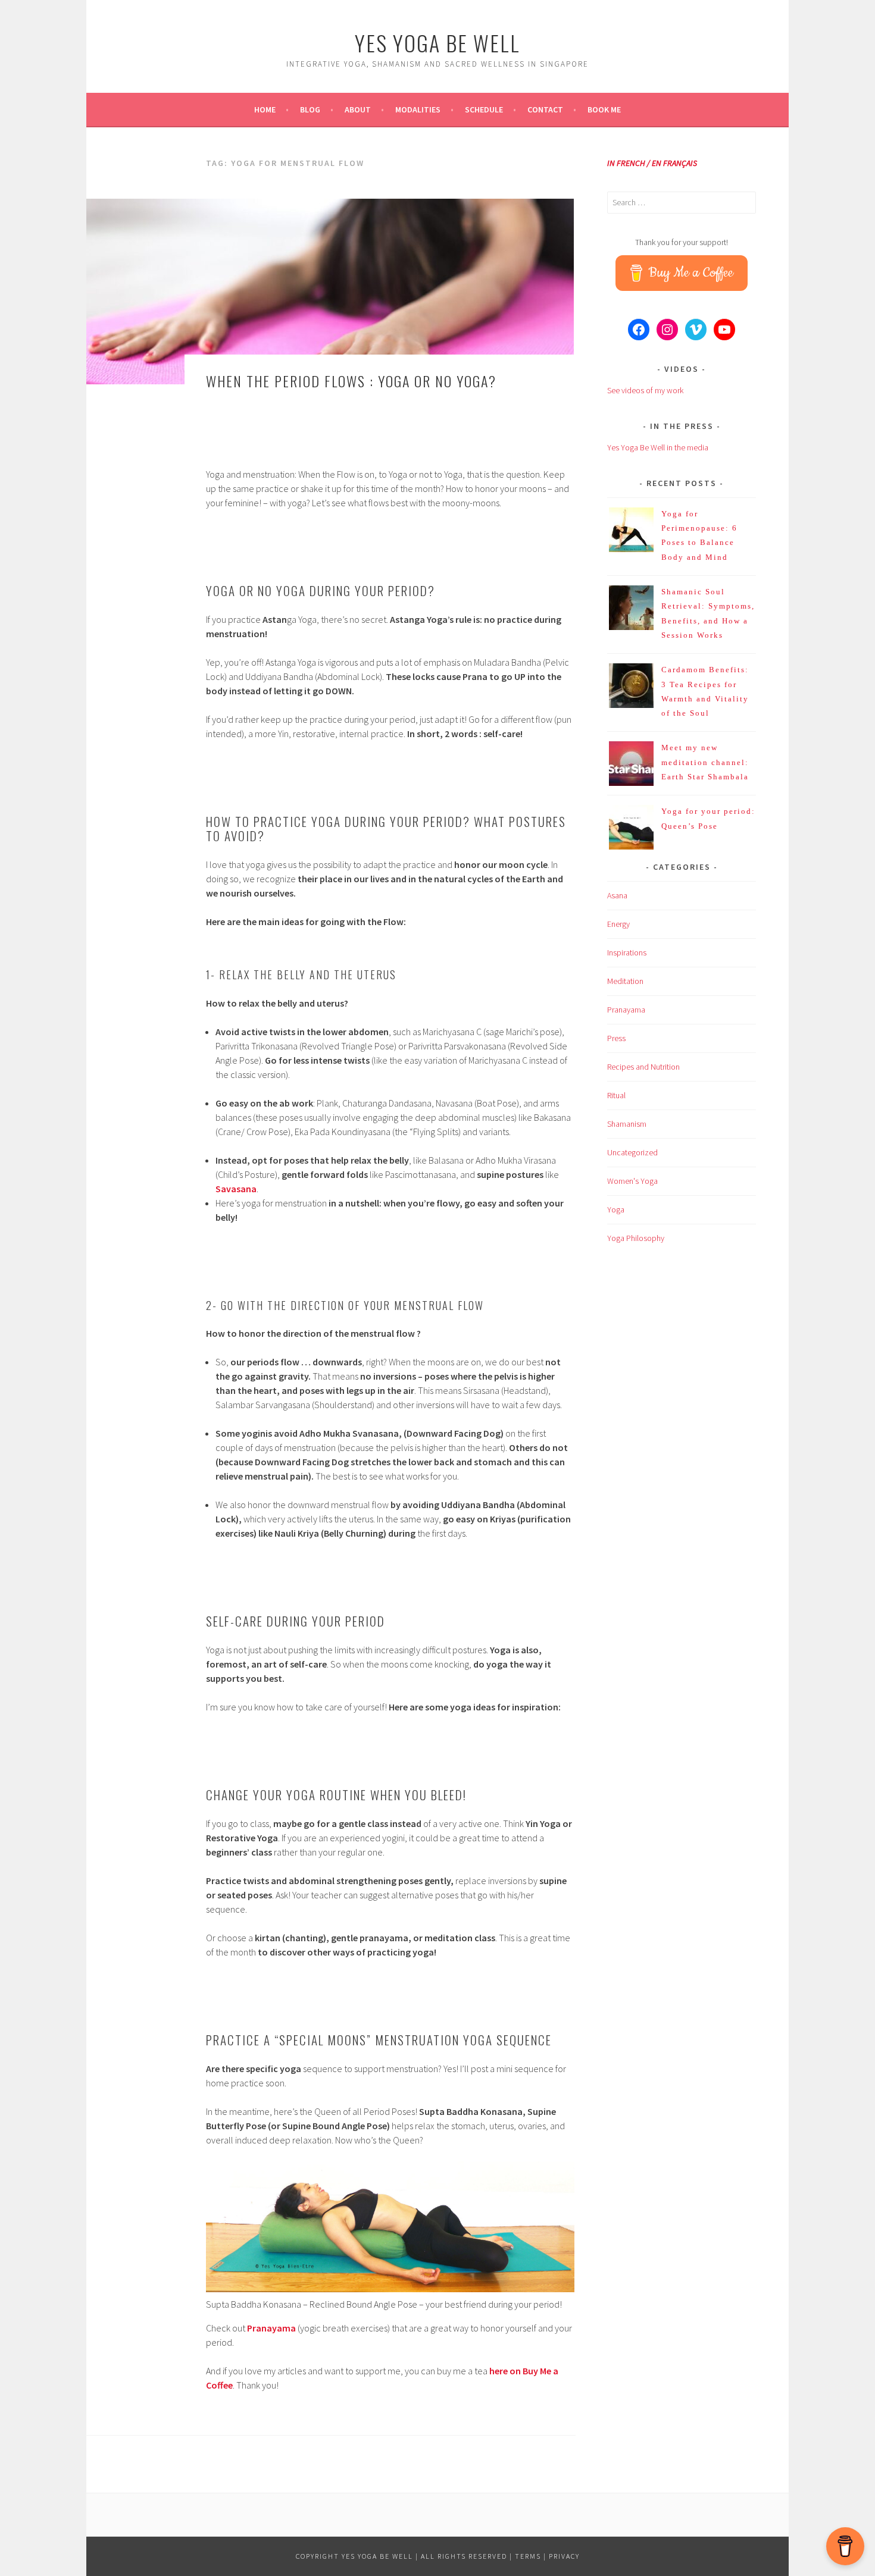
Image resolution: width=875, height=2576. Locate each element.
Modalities (418, 109)
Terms (528, 2556)
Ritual (616, 1095)
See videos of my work (645, 390)
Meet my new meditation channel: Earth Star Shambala (705, 762)
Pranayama (271, 2328)
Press (616, 1038)
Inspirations (627, 952)
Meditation (625, 981)
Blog (310, 109)
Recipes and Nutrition (643, 1067)
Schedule (484, 109)
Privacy (564, 2556)
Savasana (236, 1189)
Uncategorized (632, 1152)
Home (265, 109)
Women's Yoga (632, 1181)
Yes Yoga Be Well (437, 43)
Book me (604, 109)
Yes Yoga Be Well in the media (658, 447)
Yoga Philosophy (636, 1238)
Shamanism (627, 1124)
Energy (618, 924)
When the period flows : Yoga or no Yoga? (351, 381)
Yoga (616, 1209)
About (358, 109)
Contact (545, 109)
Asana (617, 895)
